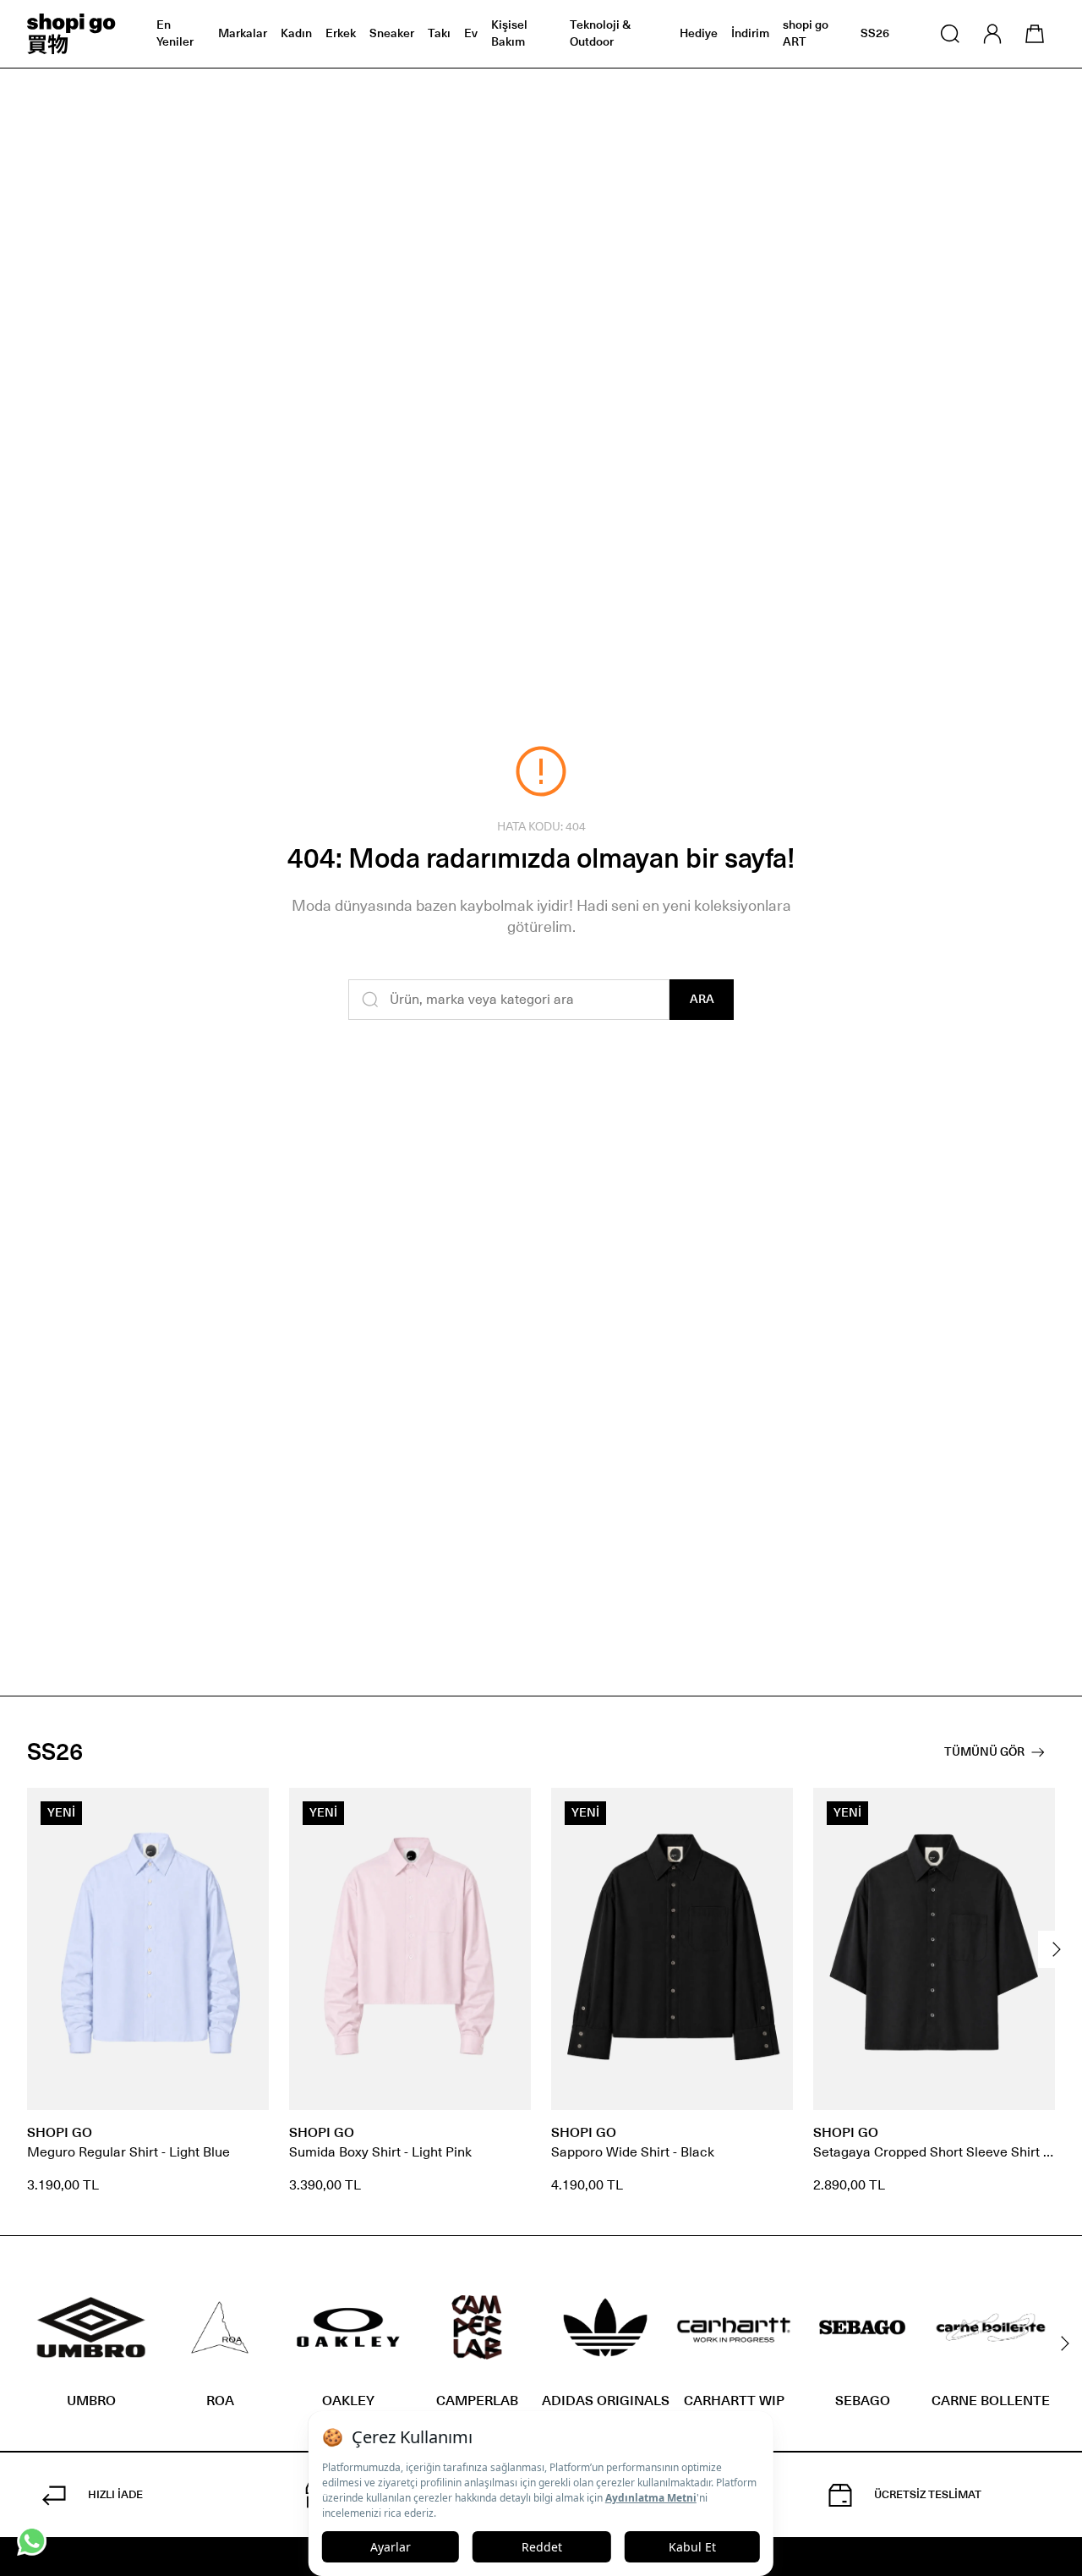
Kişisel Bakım (509, 33)
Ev (471, 33)
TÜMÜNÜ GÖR (984, 1752)
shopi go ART (806, 33)
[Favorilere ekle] (247, 1810)
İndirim (750, 33)
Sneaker (392, 33)
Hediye (699, 33)
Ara (702, 999)
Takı (439, 33)
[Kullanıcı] (992, 34)
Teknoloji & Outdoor (600, 33)
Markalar (243, 33)
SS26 (875, 33)
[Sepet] (1035, 34)
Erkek (341, 33)
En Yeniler (175, 33)
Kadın (296, 33)
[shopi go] (71, 34)
